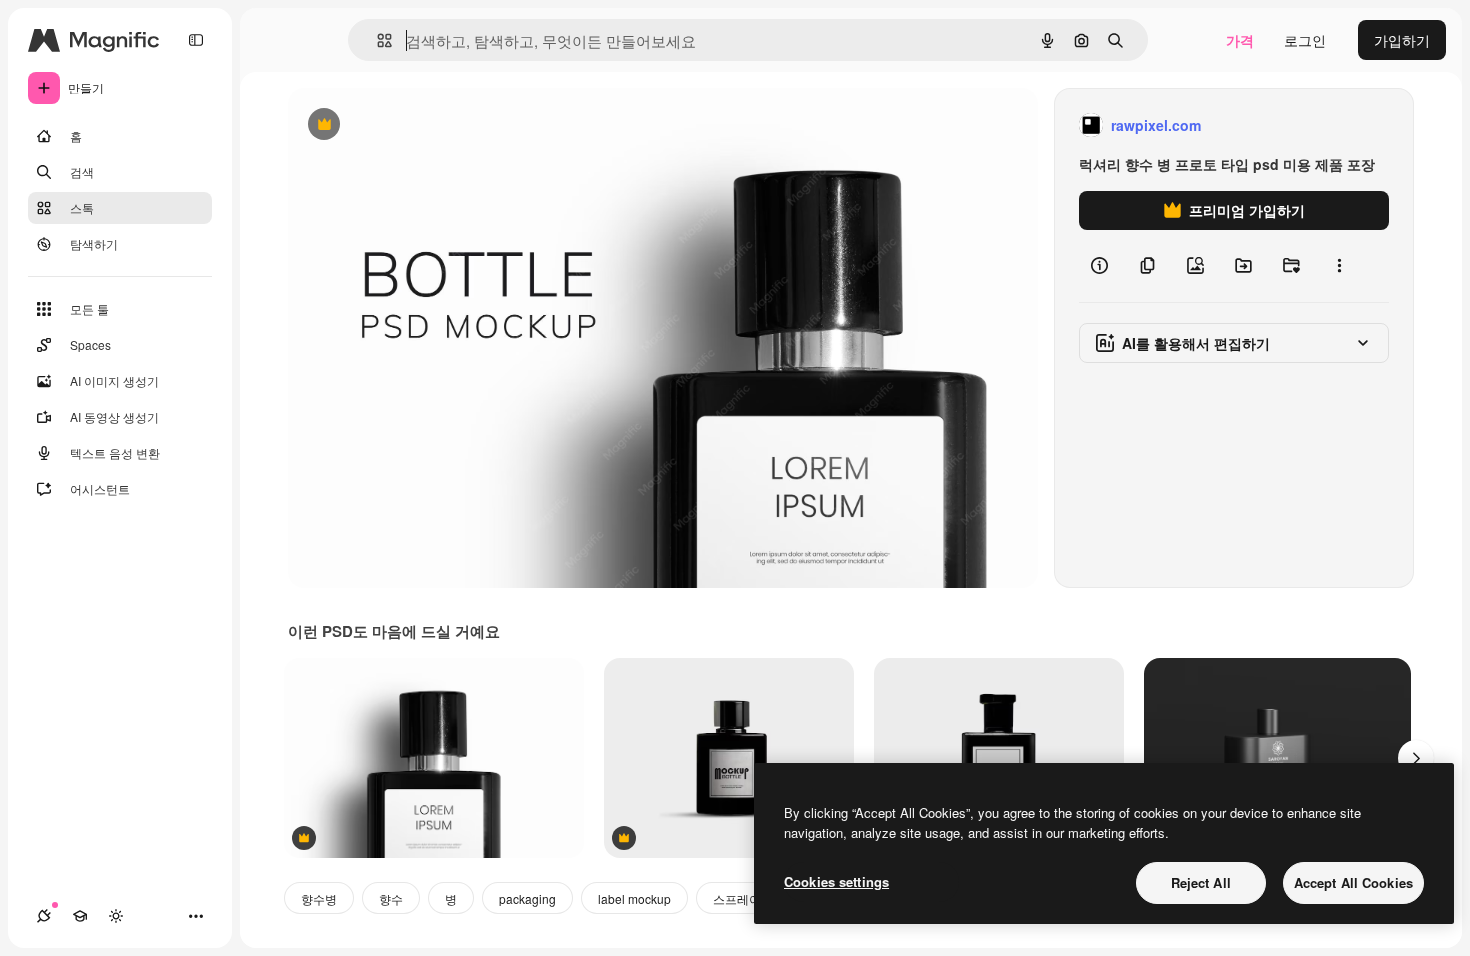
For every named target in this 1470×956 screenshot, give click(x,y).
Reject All (1201, 882)
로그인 (1305, 40)
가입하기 (1402, 40)
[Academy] (80, 916)
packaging (527, 898)
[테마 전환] (116, 916)
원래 (403, 125)
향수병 (319, 898)
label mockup (634, 898)
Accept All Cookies (1353, 882)
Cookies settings (836, 881)
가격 (1240, 40)
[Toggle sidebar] (196, 40)
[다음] (1416, 758)
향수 (391, 898)
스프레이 (737, 898)
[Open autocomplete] (376, 40)
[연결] (44, 916)
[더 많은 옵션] (1339, 266)
